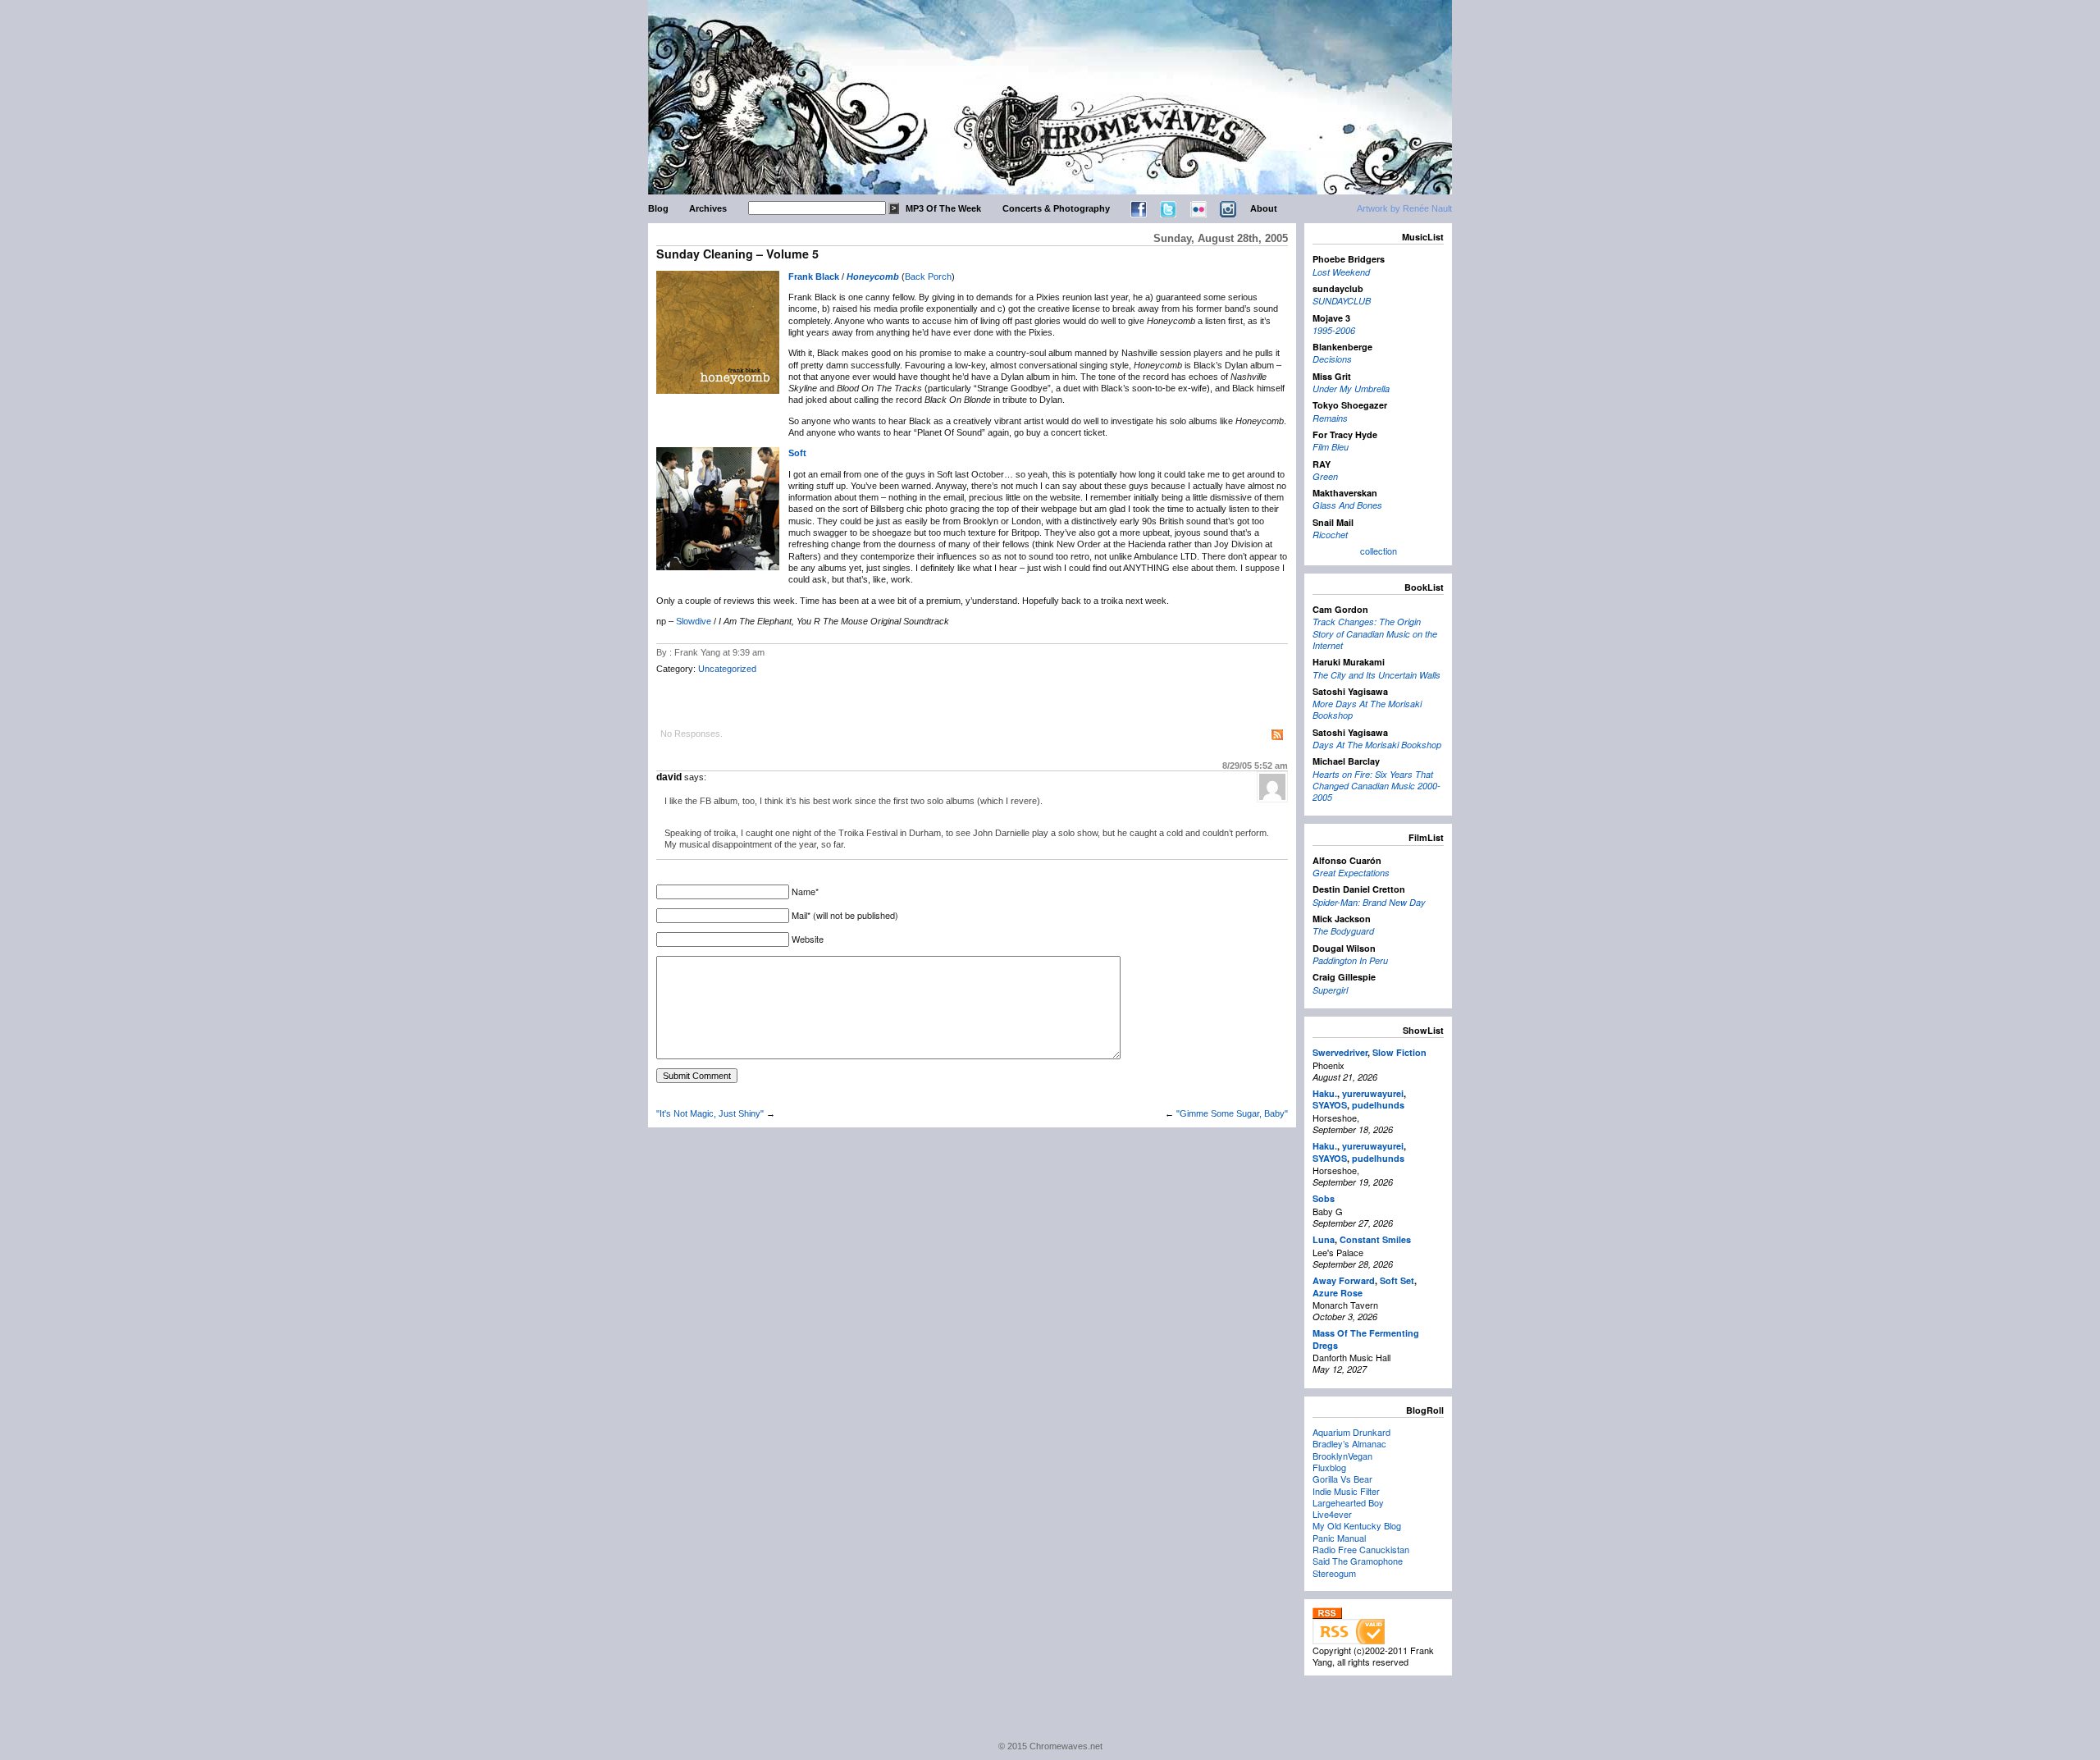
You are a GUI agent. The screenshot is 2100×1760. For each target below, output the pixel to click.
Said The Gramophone (1358, 1561)
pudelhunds (1378, 1105)
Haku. (1325, 1093)
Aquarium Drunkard (1351, 1432)
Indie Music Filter (1346, 1491)
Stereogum (1334, 1573)
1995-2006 (1334, 330)
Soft (797, 453)
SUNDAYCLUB (1342, 301)
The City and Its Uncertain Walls (1376, 675)
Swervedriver (1340, 1052)
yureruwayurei (1373, 1093)
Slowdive (694, 621)
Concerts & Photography (1056, 208)
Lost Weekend (1341, 272)
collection (1379, 551)
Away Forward (1344, 1280)
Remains (1330, 418)
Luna (1324, 1239)
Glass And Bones (1347, 505)
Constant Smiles (1375, 1239)
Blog (658, 208)
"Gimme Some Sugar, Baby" (1232, 1113)
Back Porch (928, 277)
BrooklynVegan (1342, 1456)
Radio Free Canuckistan (1361, 1549)
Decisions (1332, 359)
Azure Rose (1338, 1293)
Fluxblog (1329, 1467)
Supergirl (1330, 990)
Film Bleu (1331, 447)
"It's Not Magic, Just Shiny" (710, 1113)
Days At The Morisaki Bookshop (1377, 745)
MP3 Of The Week (943, 208)
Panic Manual (1339, 1538)
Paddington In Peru (1350, 960)
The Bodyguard (1343, 931)
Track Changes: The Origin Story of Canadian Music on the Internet (1375, 633)
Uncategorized (727, 669)
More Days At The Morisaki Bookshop (1367, 709)
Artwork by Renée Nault (1404, 208)
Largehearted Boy (1348, 1502)
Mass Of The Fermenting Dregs (1366, 1339)
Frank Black (814, 277)
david (669, 777)
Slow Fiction (1399, 1052)
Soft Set (1397, 1280)
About (1264, 208)
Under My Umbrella (1351, 389)
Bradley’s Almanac (1349, 1443)
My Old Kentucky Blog (1357, 1525)
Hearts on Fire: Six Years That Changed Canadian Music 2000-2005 (1376, 786)
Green (1325, 476)
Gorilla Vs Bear (1342, 1479)
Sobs (1324, 1198)
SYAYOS (1330, 1105)
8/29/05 (1255, 766)
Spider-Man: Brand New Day (1369, 902)
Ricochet (1330, 535)
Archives (708, 208)
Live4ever (1332, 1514)
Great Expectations (1351, 873)
